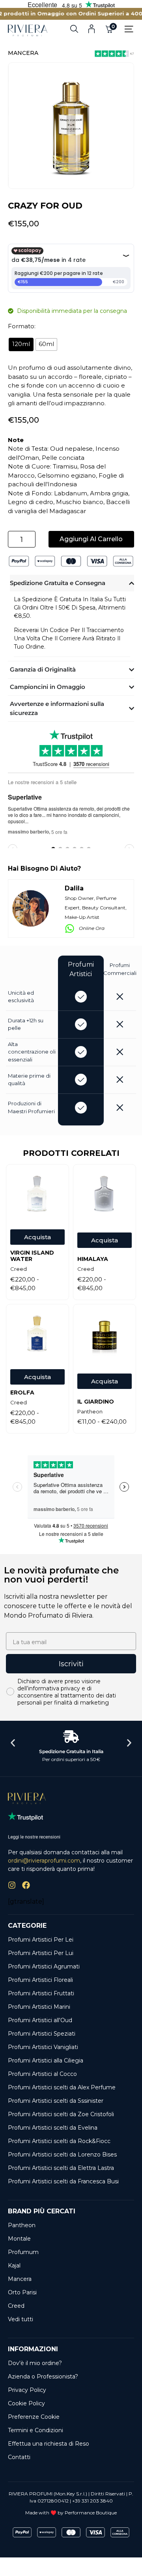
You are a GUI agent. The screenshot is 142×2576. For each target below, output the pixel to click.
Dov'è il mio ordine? (35, 2363)
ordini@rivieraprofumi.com (44, 1861)
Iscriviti (71, 1664)
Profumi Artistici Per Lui (41, 1953)
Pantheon (22, 2225)
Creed (16, 2306)
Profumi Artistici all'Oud (40, 2020)
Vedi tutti (21, 2319)
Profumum (23, 2252)
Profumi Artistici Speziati (42, 2034)
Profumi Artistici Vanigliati (43, 2047)
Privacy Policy (27, 2390)
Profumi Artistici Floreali (40, 1980)
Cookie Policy (26, 2403)
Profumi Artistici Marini (39, 2007)
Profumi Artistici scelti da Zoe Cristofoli (61, 2114)
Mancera (23, 53)
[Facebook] (26, 1885)
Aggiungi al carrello (91, 539)
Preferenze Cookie (34, 2417)
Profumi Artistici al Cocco (42, 2074)
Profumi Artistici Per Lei (41, 1940)
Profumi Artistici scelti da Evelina (53, 2128)
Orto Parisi (22, 2292)
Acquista (37, 1237)
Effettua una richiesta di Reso (49, 2444)
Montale (19, 2239)
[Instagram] (12, 1885)
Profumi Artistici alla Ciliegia (46, 2060)
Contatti (19, 2457)
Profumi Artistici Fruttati (41, 1993)
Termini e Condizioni (35, 2430)
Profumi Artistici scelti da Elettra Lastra (61, 2168)
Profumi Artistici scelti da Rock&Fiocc (59, 2141)
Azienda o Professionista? (43, 2377)
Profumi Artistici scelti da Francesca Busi (63, 2181)
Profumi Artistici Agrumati (44, 1966)
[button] (13, 1743)
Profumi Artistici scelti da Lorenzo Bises (62, 2155)
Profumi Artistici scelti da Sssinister (56, 2101)
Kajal (14, 2266)
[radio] (21, 344)
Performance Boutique (91, 2513)
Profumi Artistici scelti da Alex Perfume (62, 2087)
